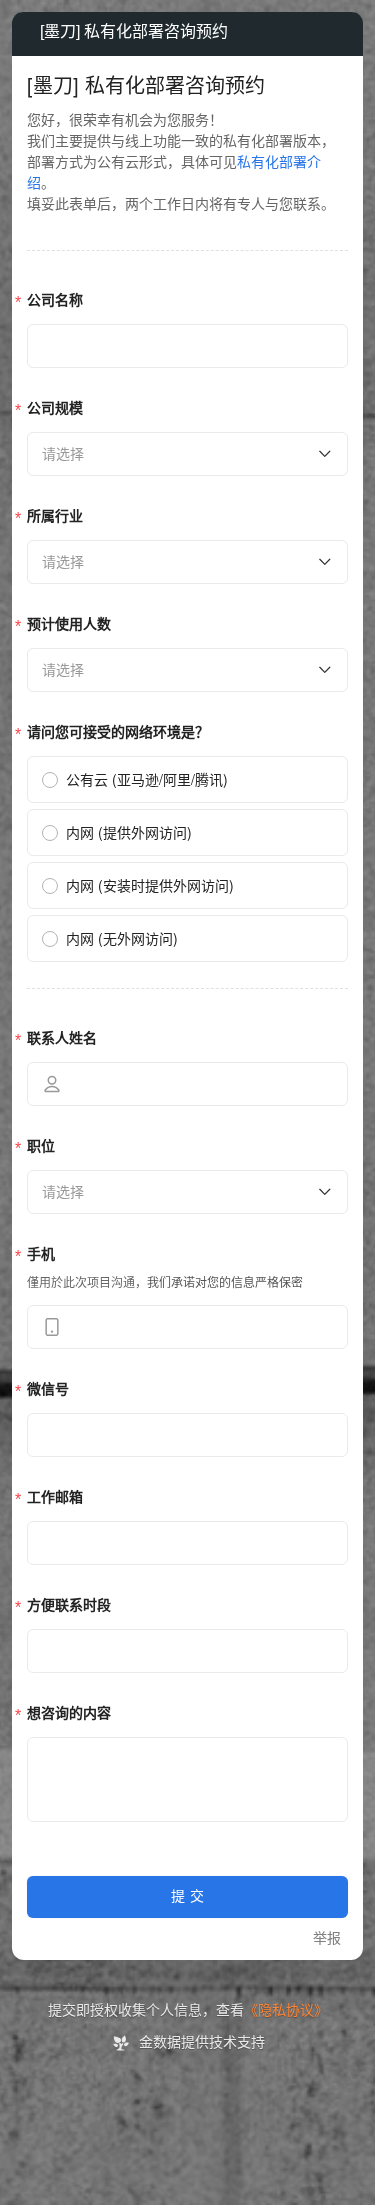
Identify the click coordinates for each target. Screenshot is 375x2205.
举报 (327, 1938)
